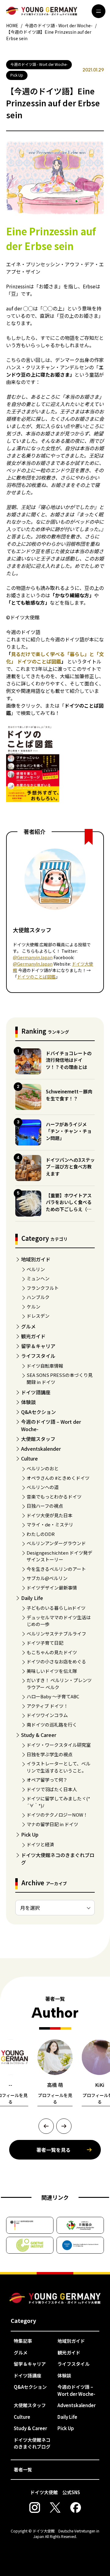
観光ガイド (33, 1336)
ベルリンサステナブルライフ (56, 1634)
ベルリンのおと (43, 1468)
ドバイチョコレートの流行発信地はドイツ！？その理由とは (69, 1060)
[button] (46, 2126)
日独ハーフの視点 (45, 1506)
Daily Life (32, 1598)
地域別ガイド (36, 1259)
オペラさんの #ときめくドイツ (58, 1478)
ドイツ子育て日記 (45, 1643)
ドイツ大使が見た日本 (50, 1515)
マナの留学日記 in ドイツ (52, 1824)
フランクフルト (43, 1288)
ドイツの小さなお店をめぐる (56, 1661)
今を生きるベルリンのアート (56, 1569)
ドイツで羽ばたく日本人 (52, 1789)
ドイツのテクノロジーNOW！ (57, 1815)
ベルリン (36, 1269)
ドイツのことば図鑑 (36, 977)
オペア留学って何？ (47, 1780)
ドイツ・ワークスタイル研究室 (59, 1745)
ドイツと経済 (40, 1844)
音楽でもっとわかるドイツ (54, 1497)
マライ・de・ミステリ (50, 1524)
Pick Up (30, 1834)
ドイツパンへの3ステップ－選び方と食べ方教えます (70, 1167)
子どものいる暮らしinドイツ (56, 1608)
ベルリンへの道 (43, 1487)
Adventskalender (41, 1449)
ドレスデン (38, 1316)
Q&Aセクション (38, 1412)
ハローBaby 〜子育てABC (53, 1696)
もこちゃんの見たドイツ (52, 1652)
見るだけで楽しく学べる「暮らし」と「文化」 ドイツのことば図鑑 (55, 658)
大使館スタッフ (38, 1439)
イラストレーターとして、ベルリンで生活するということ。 (59, 1767)
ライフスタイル (38, 1356)
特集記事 (23, 2341)
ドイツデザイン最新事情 (52, 1588)
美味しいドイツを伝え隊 (52, 1671)
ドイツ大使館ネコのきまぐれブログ (32, 2443)
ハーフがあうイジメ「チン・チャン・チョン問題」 (69, 1131)
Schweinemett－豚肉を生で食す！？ (69, 1095)
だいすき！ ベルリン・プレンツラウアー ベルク (59, 1684)
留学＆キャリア (38, 1346)
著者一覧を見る (53, 2150)
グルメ (28, 1326)
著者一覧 (23, 2470)
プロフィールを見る (55, 2098)
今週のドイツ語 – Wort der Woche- (76, 2390)
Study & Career (39, 1735)
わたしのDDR (41, 1534)
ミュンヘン (38, 1278)
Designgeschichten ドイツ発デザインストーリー (59, 1556)
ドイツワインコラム (47, 1715)
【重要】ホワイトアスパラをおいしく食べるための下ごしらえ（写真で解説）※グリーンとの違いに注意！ (69, 1209)
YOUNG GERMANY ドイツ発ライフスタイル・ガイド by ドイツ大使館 (55, 2299)
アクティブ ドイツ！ (47, 1706)
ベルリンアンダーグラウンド (56, 1543)
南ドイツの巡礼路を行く (52, 1725)
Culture (29, 1458)
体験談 (28, 1402)
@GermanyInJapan (33, 964)
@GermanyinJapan (33, 957)
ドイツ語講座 (36, 1392)
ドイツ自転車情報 (45, 1366)
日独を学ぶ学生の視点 (50, 1754)
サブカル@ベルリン (47, 1578)
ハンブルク (38, 1297)
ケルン (33, 1307)
